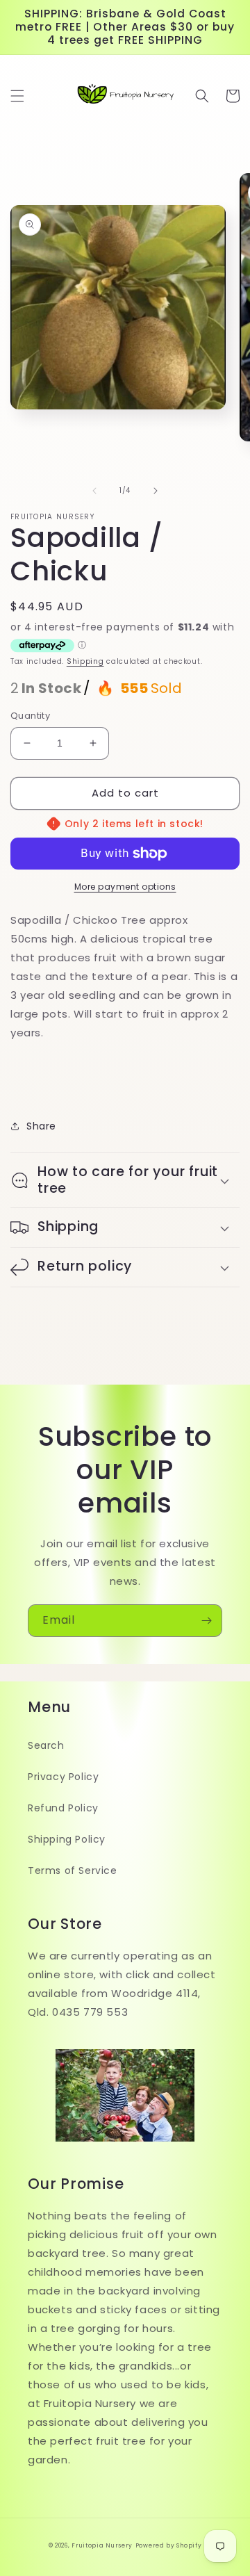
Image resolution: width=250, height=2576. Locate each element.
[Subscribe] (206, 1621)
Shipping (85, 661)
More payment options (125, 887)
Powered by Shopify (169, 2545)
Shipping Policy (67, 1839)
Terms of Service (73, 1870)
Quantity (30, 716)
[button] (17, 96)
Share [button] (41, 1126)
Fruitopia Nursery (102, 2545)
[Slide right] (156, 491)
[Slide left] (94, 491)
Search (46, 1745)
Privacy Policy (63, 1777)
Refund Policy (63, 1808)
